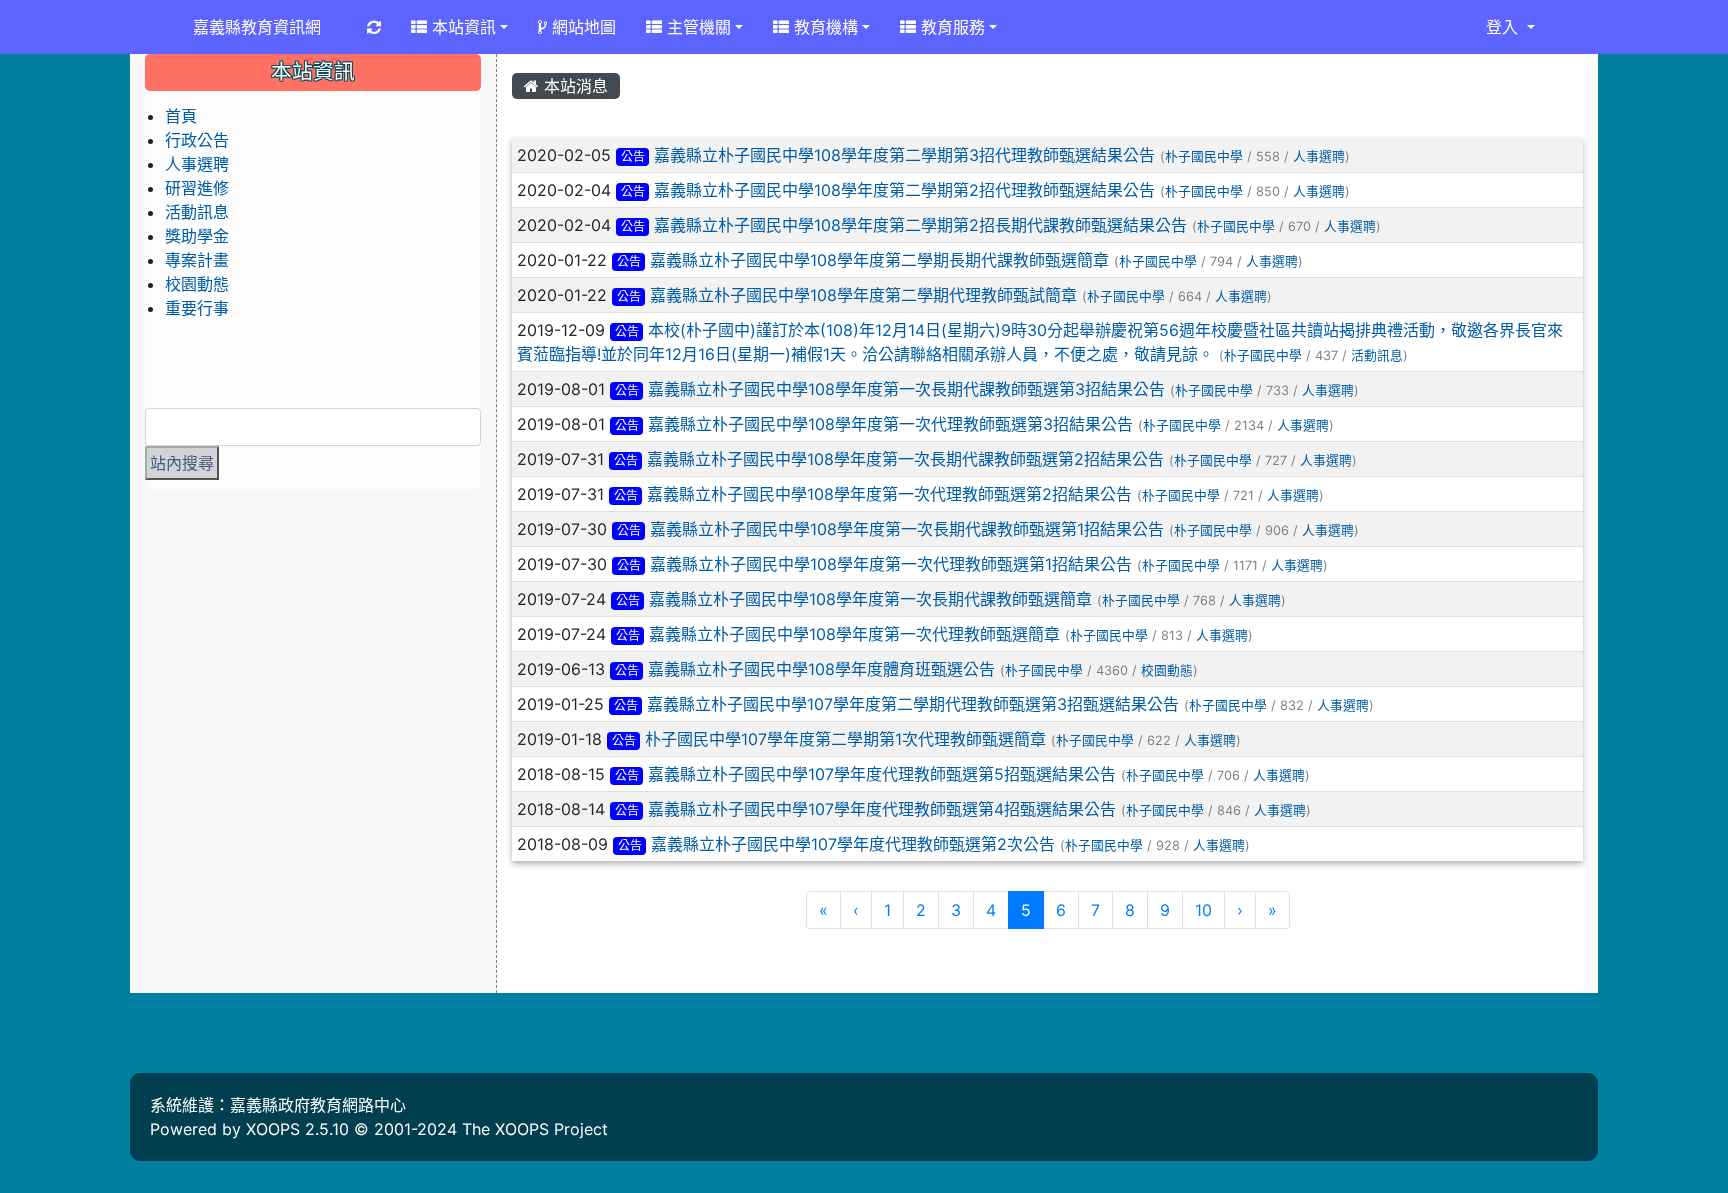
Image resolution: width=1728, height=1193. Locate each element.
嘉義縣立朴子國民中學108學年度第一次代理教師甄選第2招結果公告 (889, 494)
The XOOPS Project (535, 1129)
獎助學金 (197, 236)
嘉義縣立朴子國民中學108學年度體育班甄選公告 (821, 669)
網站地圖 (581, 27)
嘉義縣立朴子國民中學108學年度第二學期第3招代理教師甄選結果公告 (904, 155)
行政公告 (197, 140)
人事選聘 (1319, 156)
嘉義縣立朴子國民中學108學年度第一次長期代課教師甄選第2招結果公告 (905, 459)
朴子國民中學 (1204, 156)
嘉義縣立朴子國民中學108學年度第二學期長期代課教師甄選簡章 (879, 260)
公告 (633, 156)
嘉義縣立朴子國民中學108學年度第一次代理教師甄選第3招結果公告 (890, 424)
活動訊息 (1377, 355)
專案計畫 (197, 260)
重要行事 (197, 308)
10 (1203, 910)
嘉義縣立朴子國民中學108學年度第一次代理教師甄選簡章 (854, 634)
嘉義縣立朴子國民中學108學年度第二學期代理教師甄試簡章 (863, 295)
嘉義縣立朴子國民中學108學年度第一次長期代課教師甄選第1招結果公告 (907, 529)
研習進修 (197, 188)
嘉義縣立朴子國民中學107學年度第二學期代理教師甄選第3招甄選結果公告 (913, 704)
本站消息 (573, 86)
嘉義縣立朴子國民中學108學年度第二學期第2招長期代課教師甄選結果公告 (920, 225)
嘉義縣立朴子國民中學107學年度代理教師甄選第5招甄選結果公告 (882, 774)
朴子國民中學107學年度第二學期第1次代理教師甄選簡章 (845, 739)
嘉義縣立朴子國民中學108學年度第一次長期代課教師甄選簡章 (870, 599)
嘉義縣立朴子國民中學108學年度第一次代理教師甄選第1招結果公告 (891, 564)
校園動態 (1167, 670)
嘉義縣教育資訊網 (257, 27)
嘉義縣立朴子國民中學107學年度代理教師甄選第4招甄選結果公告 (882, 809)
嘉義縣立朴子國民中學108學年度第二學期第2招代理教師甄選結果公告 (904, 190)
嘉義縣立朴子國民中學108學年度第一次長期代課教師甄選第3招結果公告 (906, 389)
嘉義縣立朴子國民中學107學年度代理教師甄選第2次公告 (853, 844)
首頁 (181, 116)
